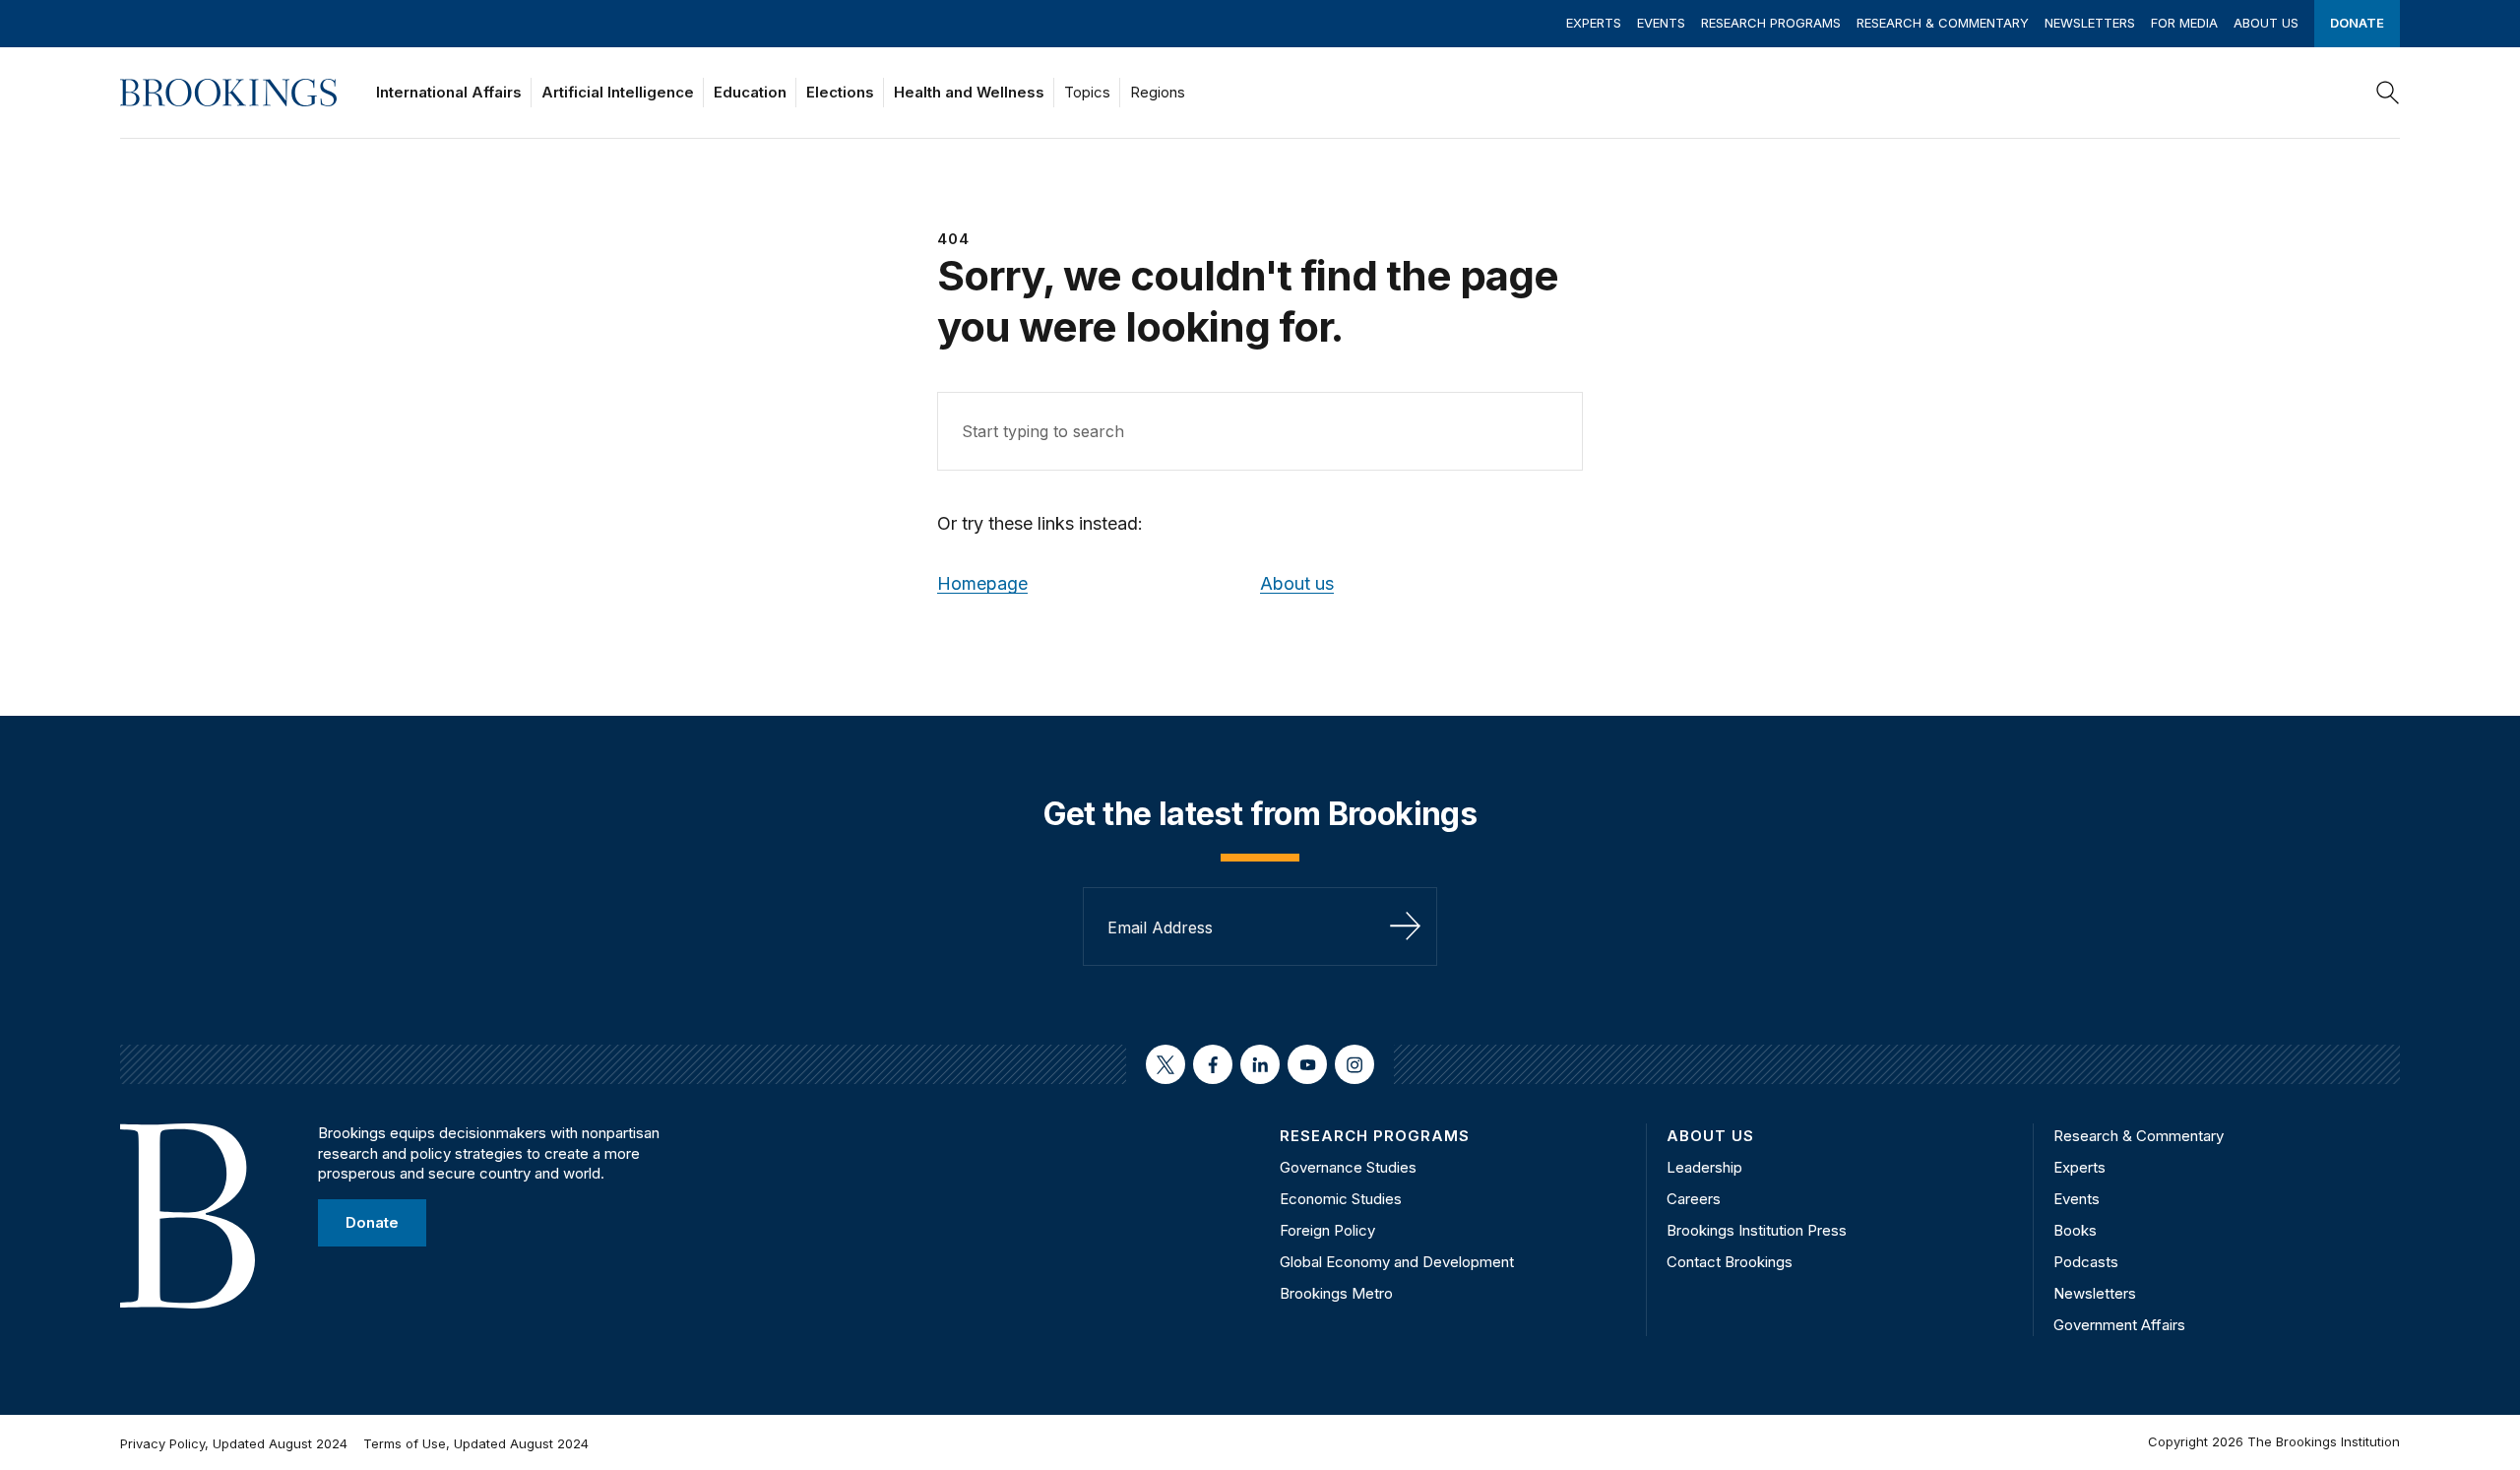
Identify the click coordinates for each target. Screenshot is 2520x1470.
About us (1297, 583)
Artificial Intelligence (618, 92)
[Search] (2388, 93)
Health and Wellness (969, 92)
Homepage (982, 583)
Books (2075, 1230)
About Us (2266, 23)
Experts (1594, 23)
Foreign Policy (1327, 1230)
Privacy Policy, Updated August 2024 (234, 1443)
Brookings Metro (1336, 1293)
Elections (840, 92)
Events (1661, 23)
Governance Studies (1348, 1167)
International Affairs (449, 92)
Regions (1158, 92)
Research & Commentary (1943, 23)
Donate (2357, 23)
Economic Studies (1341, 1199)
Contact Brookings (1730, 1262)
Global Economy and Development (1397, 1262)
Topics (1087, 92)
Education (750, 92)
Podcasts (2086, 1262)
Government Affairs (2119, 1325)
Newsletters (2090, 23)
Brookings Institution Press (1757, 1230)
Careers (1694, 1199)
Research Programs (1771, 23)
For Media (2184, 23)
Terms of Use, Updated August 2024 (476, 1443)
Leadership (1704, 1167)
